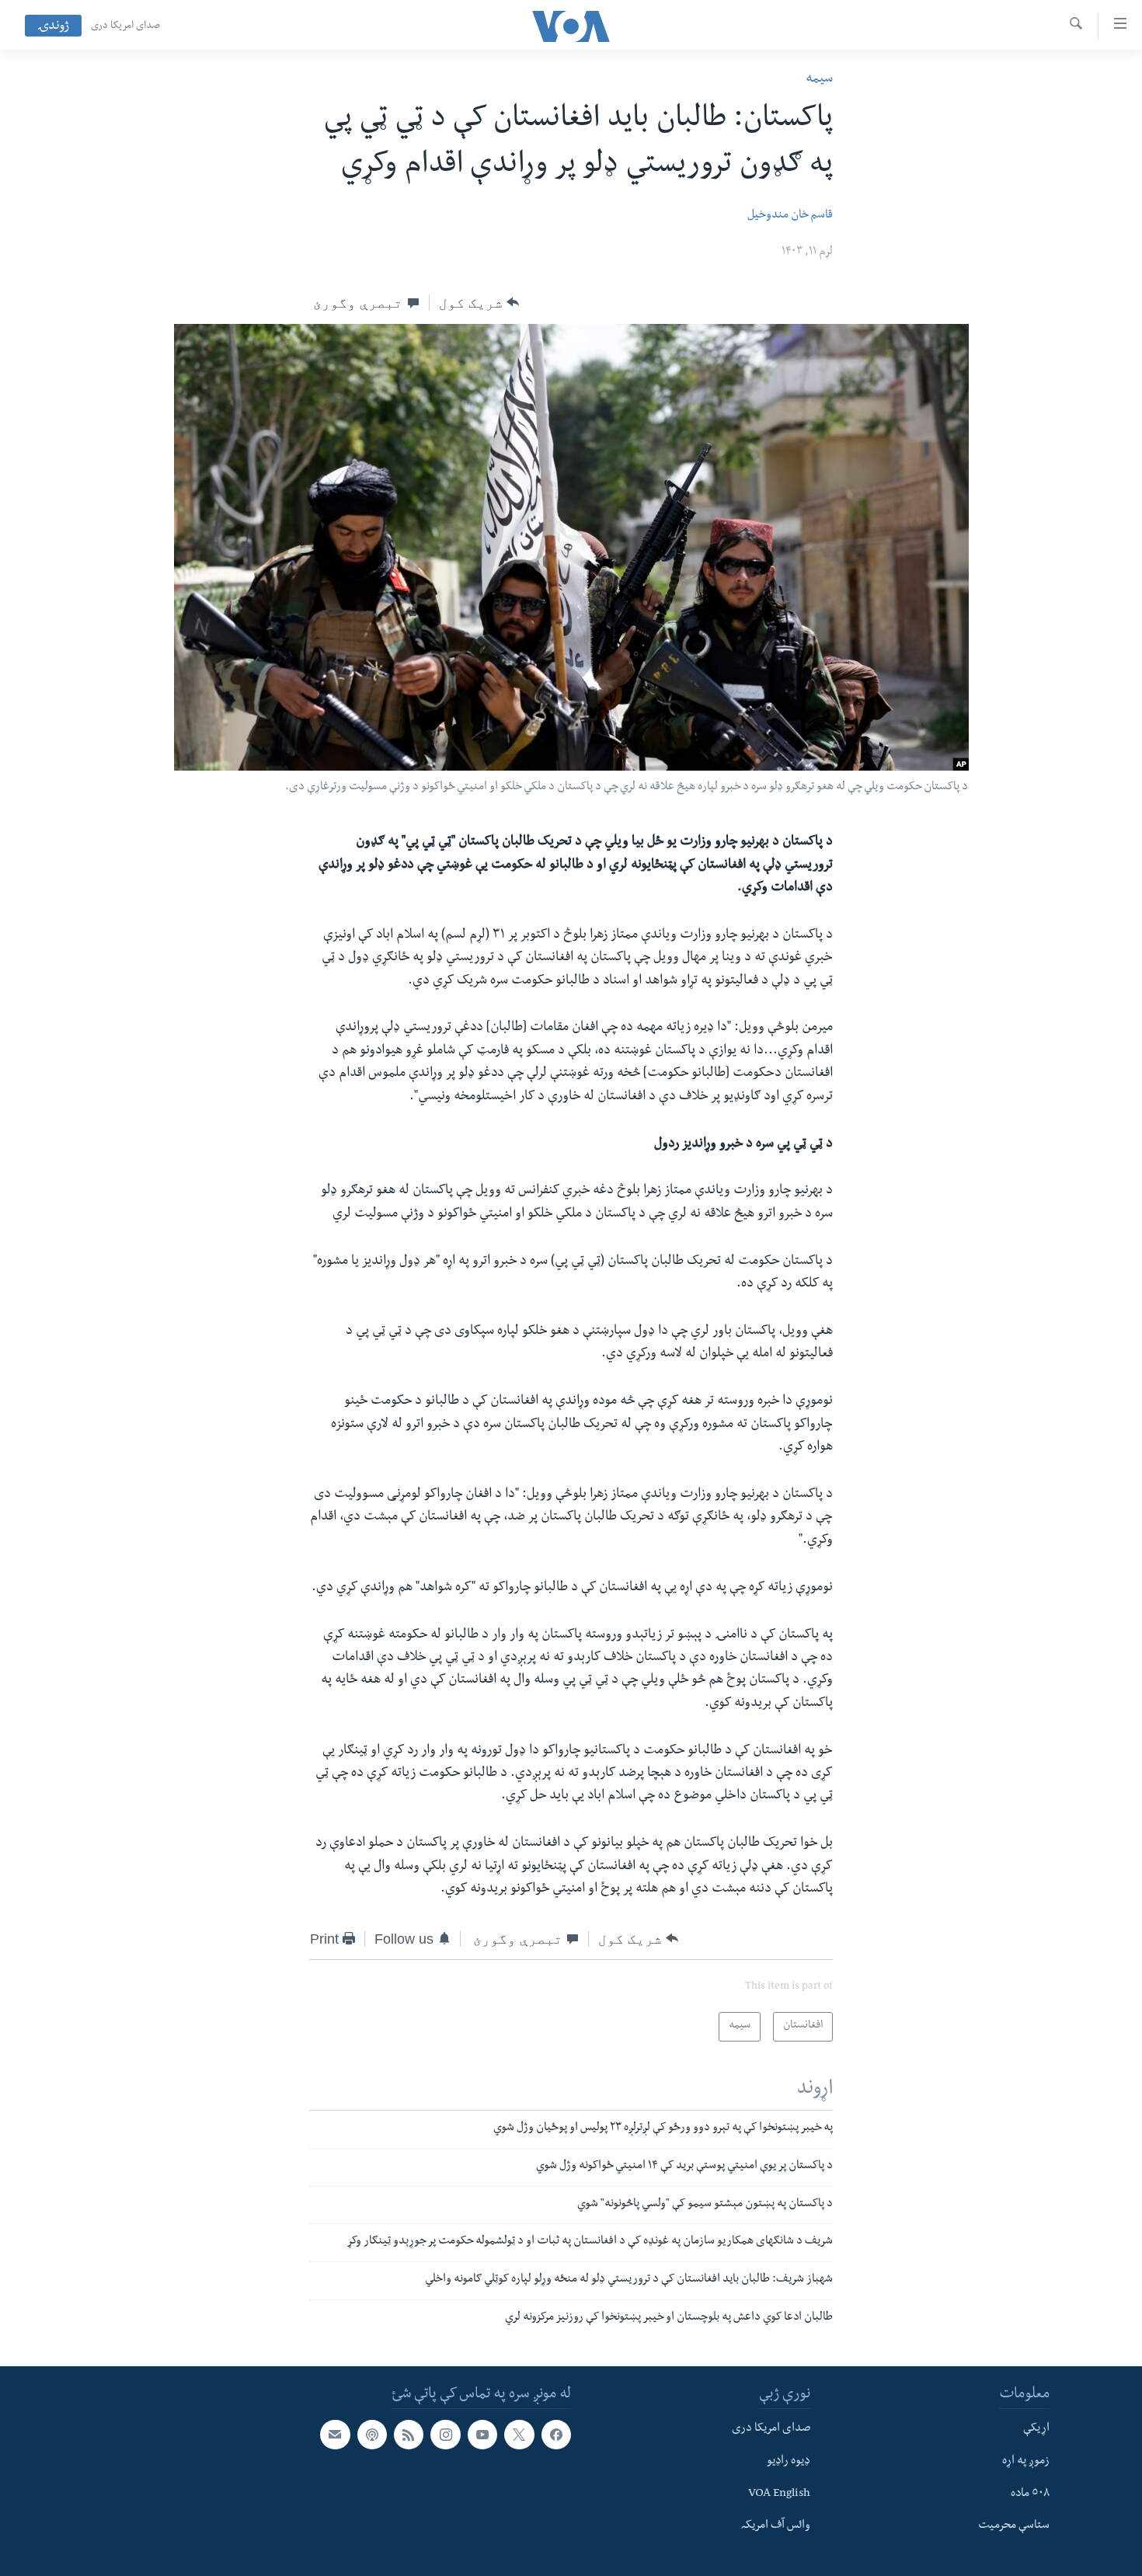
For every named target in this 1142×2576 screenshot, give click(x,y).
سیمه (819, 80)
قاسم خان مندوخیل (790, 216)
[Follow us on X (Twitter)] (519, 2435)
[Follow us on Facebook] (556, 2435)
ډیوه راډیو (789, 2462)
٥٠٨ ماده (1030, 2494)
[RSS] (409, 2435)
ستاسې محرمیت (1014, 2526)
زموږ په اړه (1026, 2462)
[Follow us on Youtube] (482, 2435)
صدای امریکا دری (125, 26)
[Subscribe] (335, 2435)
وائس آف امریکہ (776, 2526)
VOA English (779, 2494)
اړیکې (1036, 2429)
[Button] (479, 303)
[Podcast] (372, 2435)
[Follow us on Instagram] (445, 2435)
